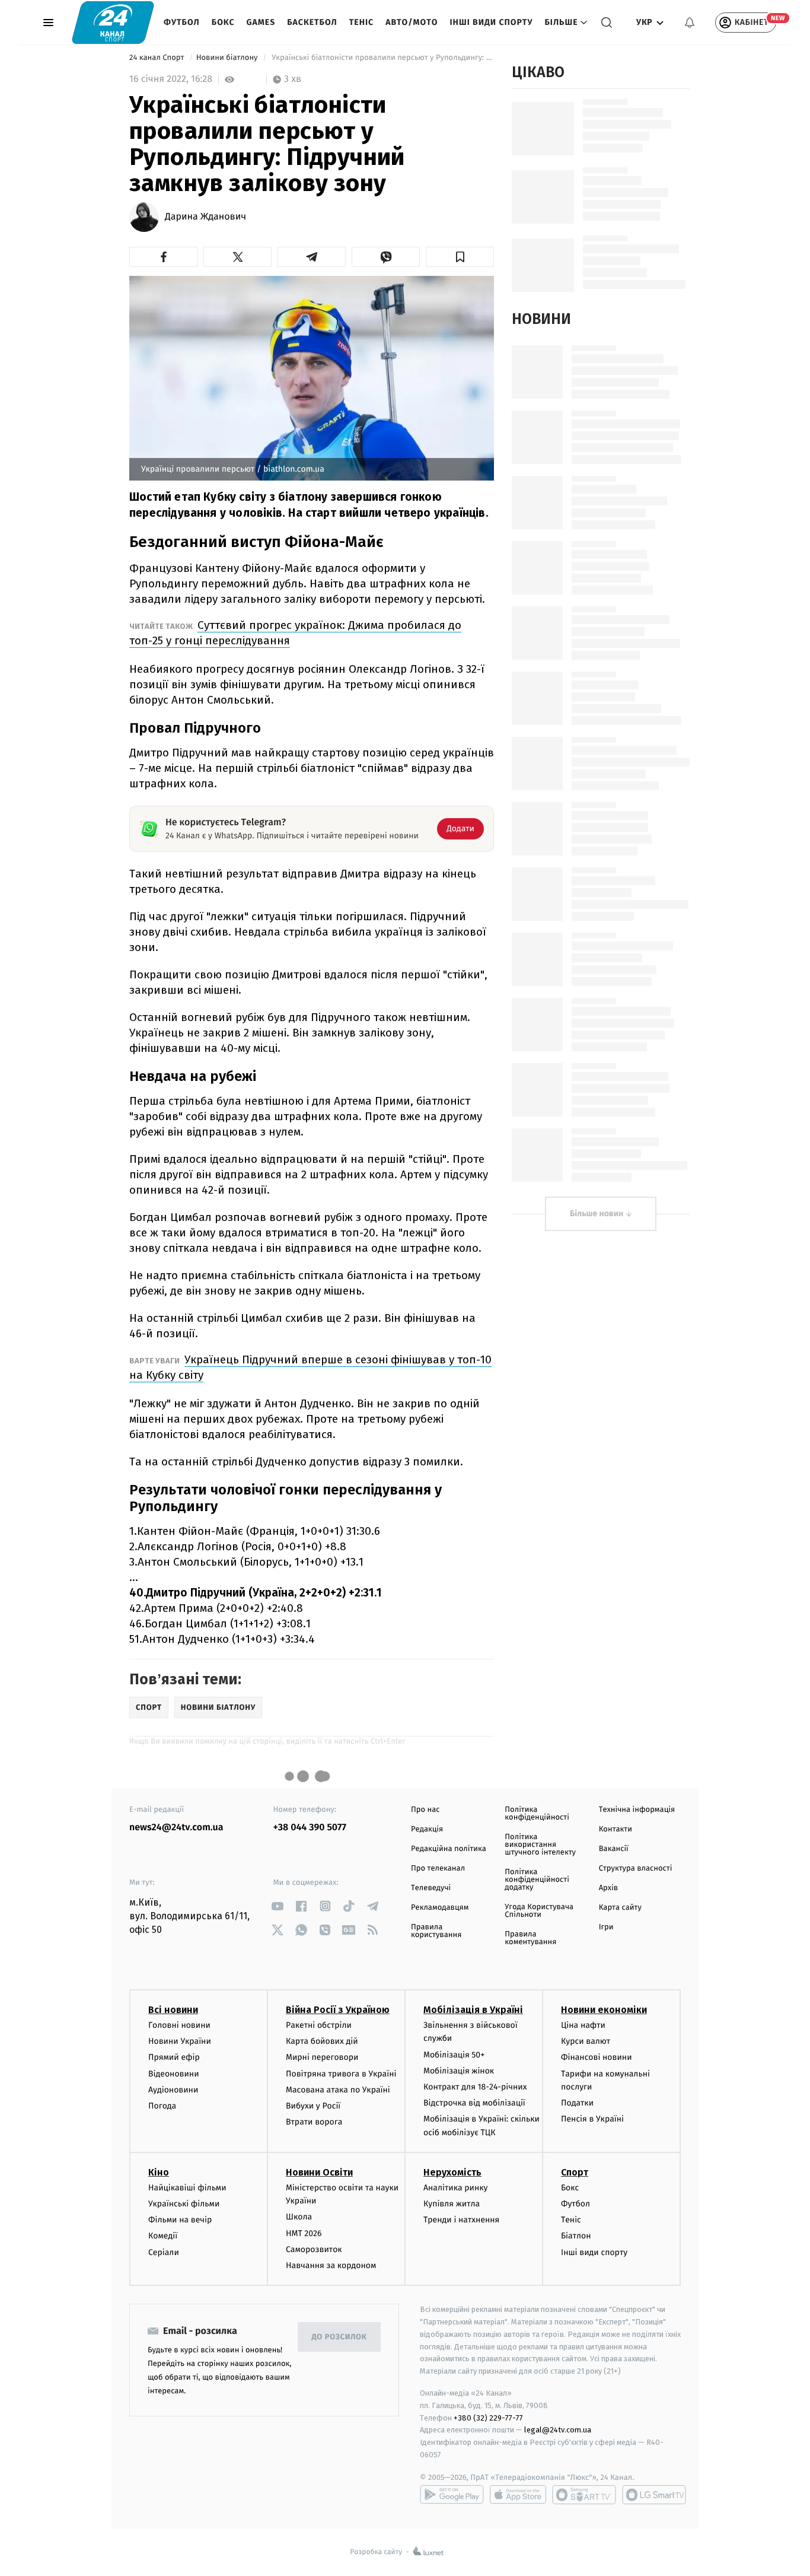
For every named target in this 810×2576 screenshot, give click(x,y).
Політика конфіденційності (537, 1814)
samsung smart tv (654, 2495)
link (278, 1906)
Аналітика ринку (455, 2188)
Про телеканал (438, 1869)
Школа (299, 2217)
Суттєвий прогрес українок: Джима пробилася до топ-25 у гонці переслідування (295, 633)
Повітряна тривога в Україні (341, 2074)
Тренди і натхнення (461, 2220)
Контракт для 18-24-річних (475, 2087)
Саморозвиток (314, 2249)
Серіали (164, 2252)
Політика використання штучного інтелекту (540, 1845)
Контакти (616, 1829)
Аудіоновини (173, 2090)
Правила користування (436, 1931)
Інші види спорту (491, 22)
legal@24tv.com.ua (558, 2430)
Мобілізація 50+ (454, 2055)
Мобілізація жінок (459, 2071)
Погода (162, 2106)
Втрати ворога (314, 2122)
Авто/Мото (412, 22)
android (452, 2495)
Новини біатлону (228, 58)
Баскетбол (312, 22)
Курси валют (586, 2041)
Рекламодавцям (440, 1908)
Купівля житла (452, 2204)
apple (518, 2495)
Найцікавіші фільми (187, 2188)
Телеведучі (431, 1888)
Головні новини (179, 2025)
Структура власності (636, 1869)
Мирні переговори (322, 2057)
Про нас (425, 1810)
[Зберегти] (460, 257)
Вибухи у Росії (313, 2106)
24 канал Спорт (158, 58)
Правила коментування (530, 1938)
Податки (577, 2103)
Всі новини (173, 2010)
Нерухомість (452, 2172)
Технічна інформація (637, 1810)
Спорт (575, 2172)
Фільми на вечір (180, 2220)
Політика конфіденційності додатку (537, 1880)
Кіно (159, 2172)
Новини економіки (604, 2010)
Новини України (180, 2041)
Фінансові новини (597, 2057)
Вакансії (614, 1849)
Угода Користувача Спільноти (539, 1911)
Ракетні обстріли (319, 2025)
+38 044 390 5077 (310, 1828)
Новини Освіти (319, 2172)
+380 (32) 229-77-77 (488, 2418)
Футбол (182, 22)
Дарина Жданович (205, 217)
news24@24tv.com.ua (176, 1828)
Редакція (427, 1829)
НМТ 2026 (304, 2233)
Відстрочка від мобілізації (474, 2103)
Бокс (223, 22)
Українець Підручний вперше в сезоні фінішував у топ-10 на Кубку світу (310, 1367)
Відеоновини (174, 2074)
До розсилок (339, 2337)
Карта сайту (620, 1908)
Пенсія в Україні (592, 2119)
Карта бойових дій (322, 2041)
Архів (608, 1888)
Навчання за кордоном (331, 2265)
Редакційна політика (449, 1849)
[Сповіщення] (690, 23)
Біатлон (576, 2236)
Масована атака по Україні (338, 2090)
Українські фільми (184, 2204)
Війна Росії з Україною (338, 2010)
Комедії (163, 2236)
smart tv (584, 2495)
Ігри (606, 1927)
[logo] (113, 22)
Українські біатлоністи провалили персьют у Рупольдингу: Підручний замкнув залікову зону (382, 58)
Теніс (361, 22)
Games (261, 22)
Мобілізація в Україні (473, 2010)
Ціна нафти (583, 2025)
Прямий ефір (174, 2057)
